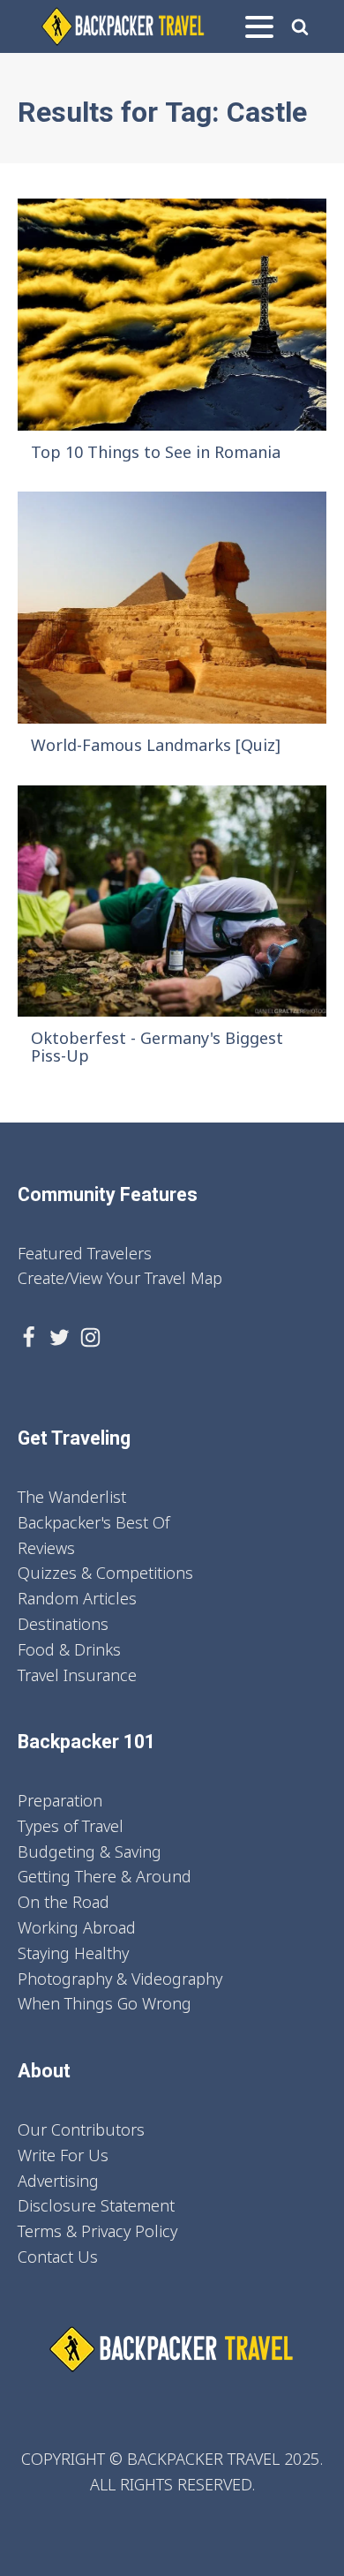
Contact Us (58, 2257)
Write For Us (63, 2155)
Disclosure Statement (96, 2205)
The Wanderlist (72, 1497)
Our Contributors (81, 2129)
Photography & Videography (120, 1979)
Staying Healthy (73, 1953)
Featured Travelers (85, 1253)
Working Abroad (77, 1927)
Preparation (60, 1800)
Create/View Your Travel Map (120, 1278)
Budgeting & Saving (90, 1851)
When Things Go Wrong (105, 2003)
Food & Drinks (69, 1649)
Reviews (46, 1548)
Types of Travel (71, 1826)
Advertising (58, 2181)
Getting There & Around (105, 1876)
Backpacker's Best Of (93, 1522)
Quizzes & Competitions (105, 1573)
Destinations (63, 1624)
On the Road (64, 1902)
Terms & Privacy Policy (97, 2231)
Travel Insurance (77, 1675)
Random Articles (77, 1598)
